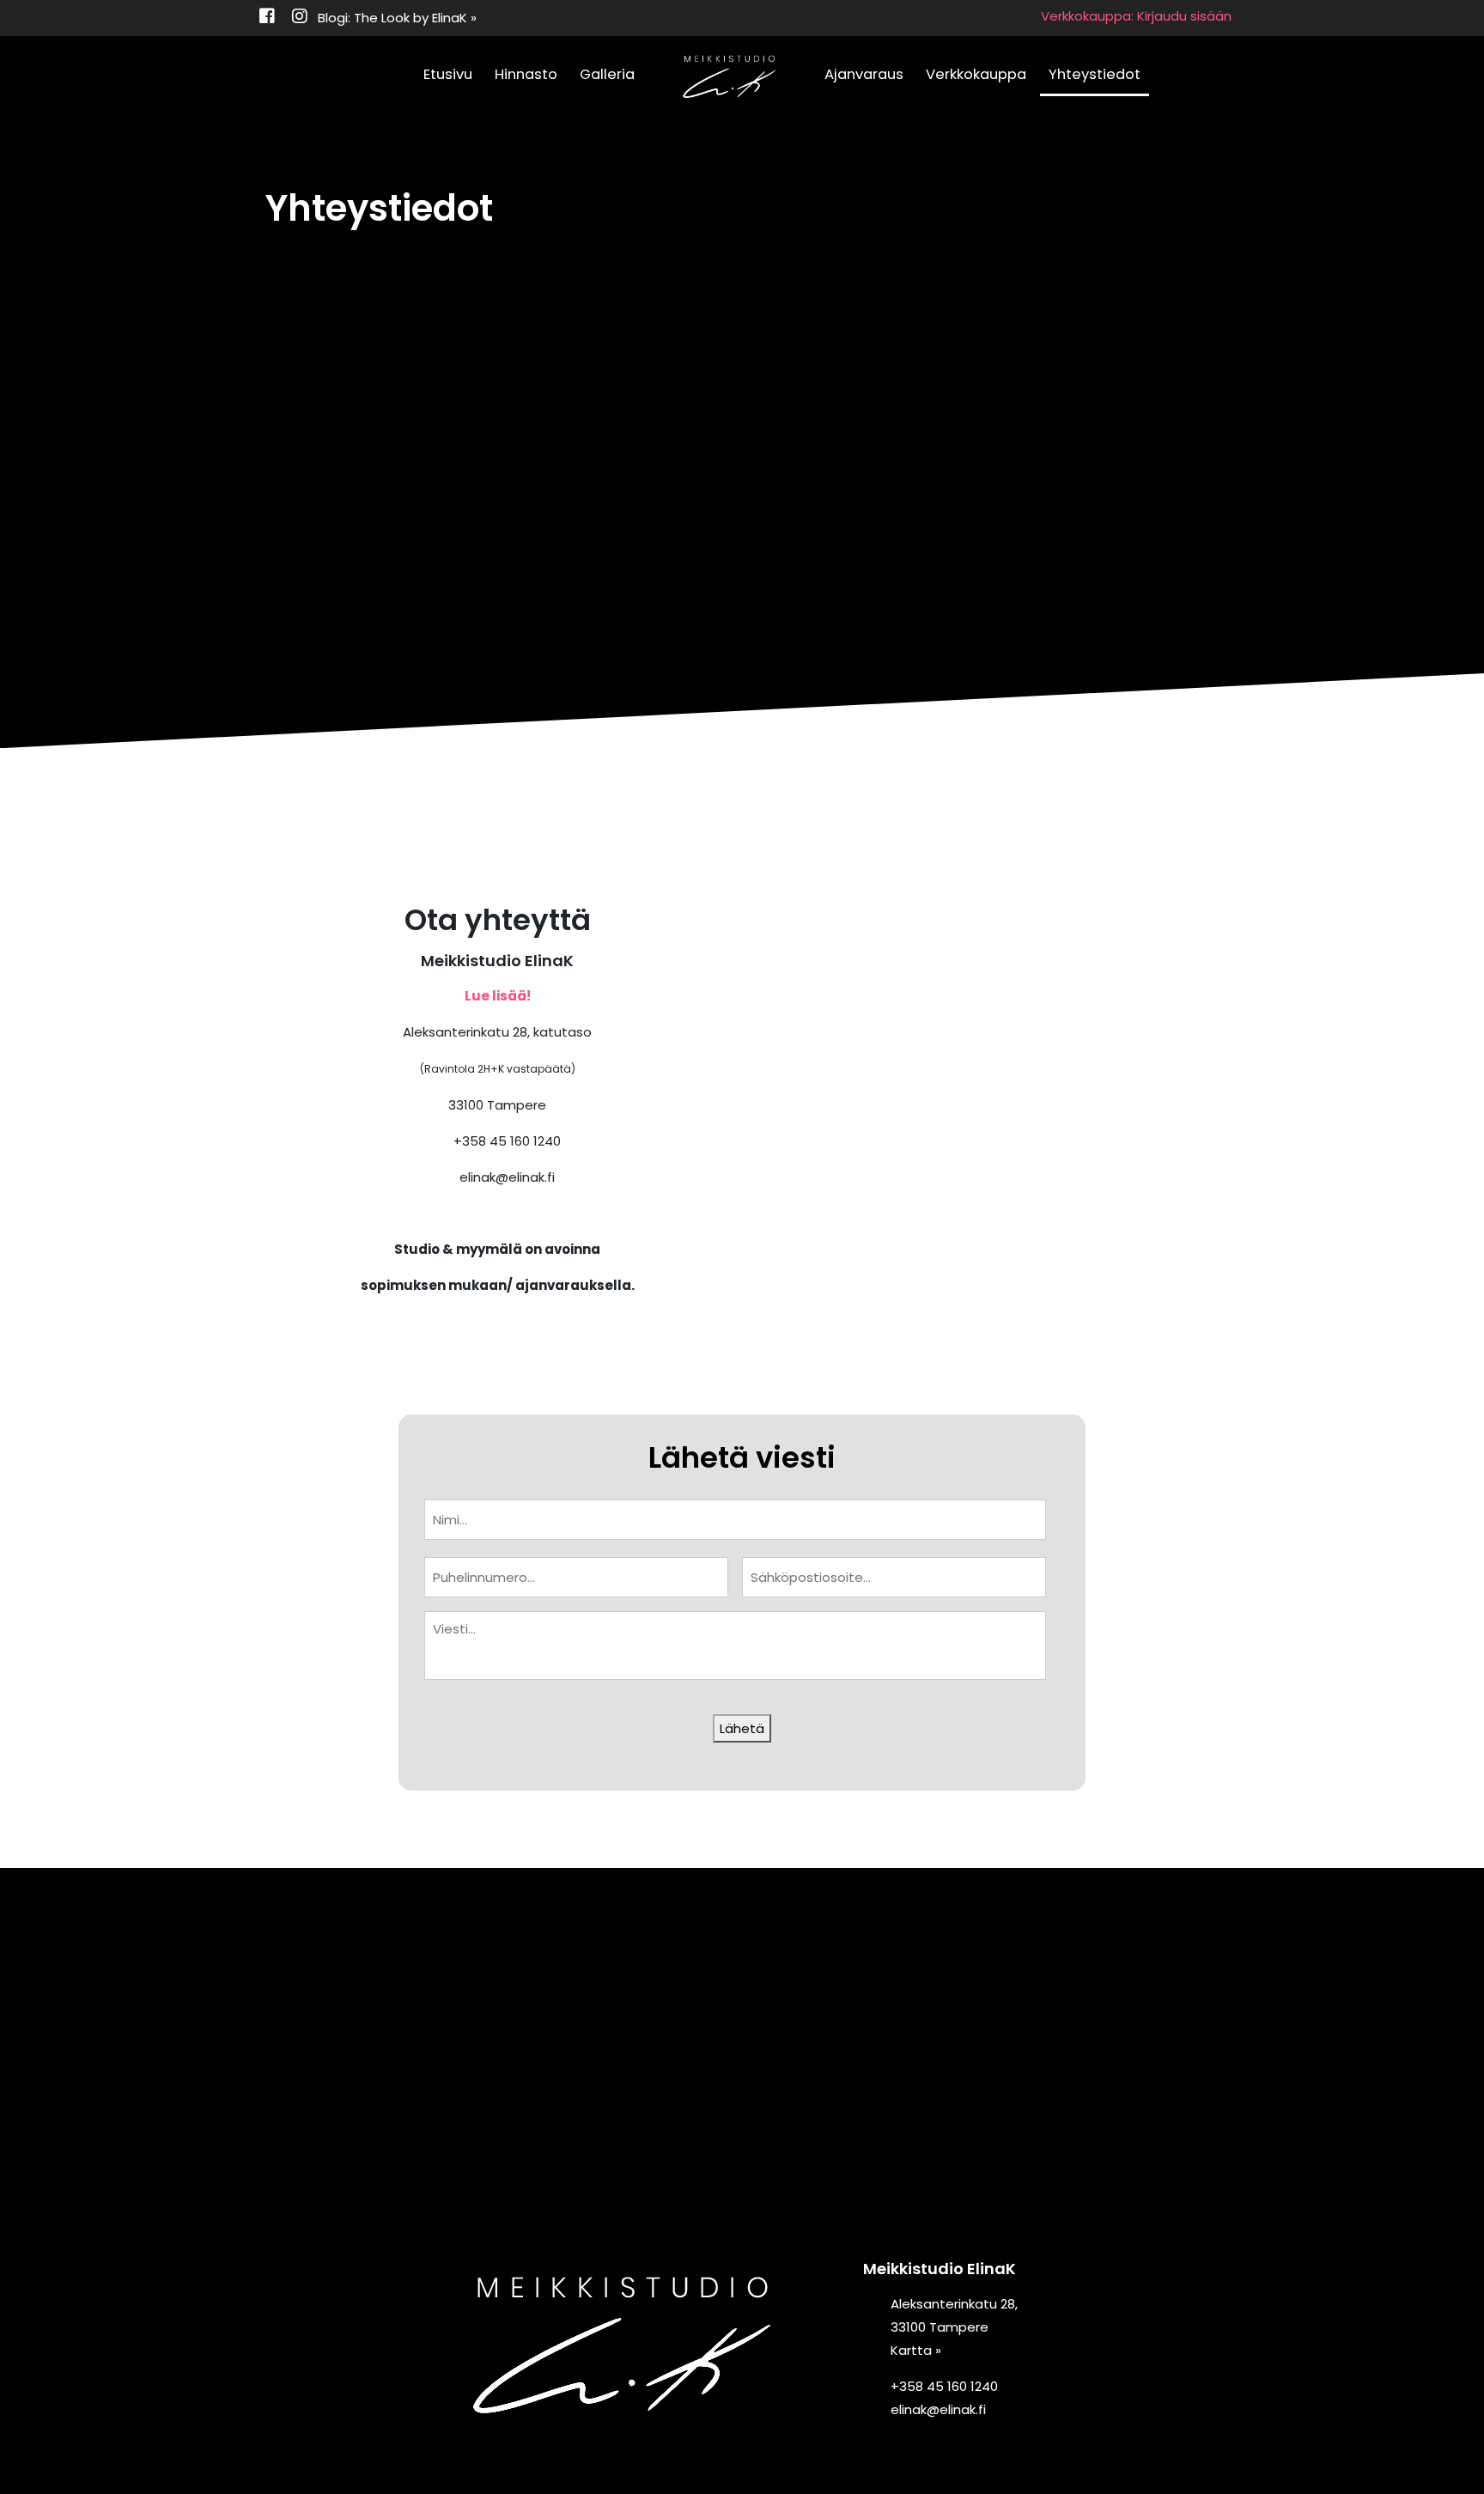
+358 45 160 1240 (507, 1141)
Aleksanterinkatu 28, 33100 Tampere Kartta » (954, 2327)
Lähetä (742, 1728)
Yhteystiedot (1095, 74)
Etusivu (448, 74)
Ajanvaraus (864, 74)
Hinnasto (526, 74)
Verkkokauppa (976, 74)
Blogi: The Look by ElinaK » (397, 18)
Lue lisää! (498, 996)
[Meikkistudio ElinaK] (729, 77)
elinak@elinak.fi (507, 1177)
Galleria (607, 74)
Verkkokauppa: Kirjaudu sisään (1136, 16)
